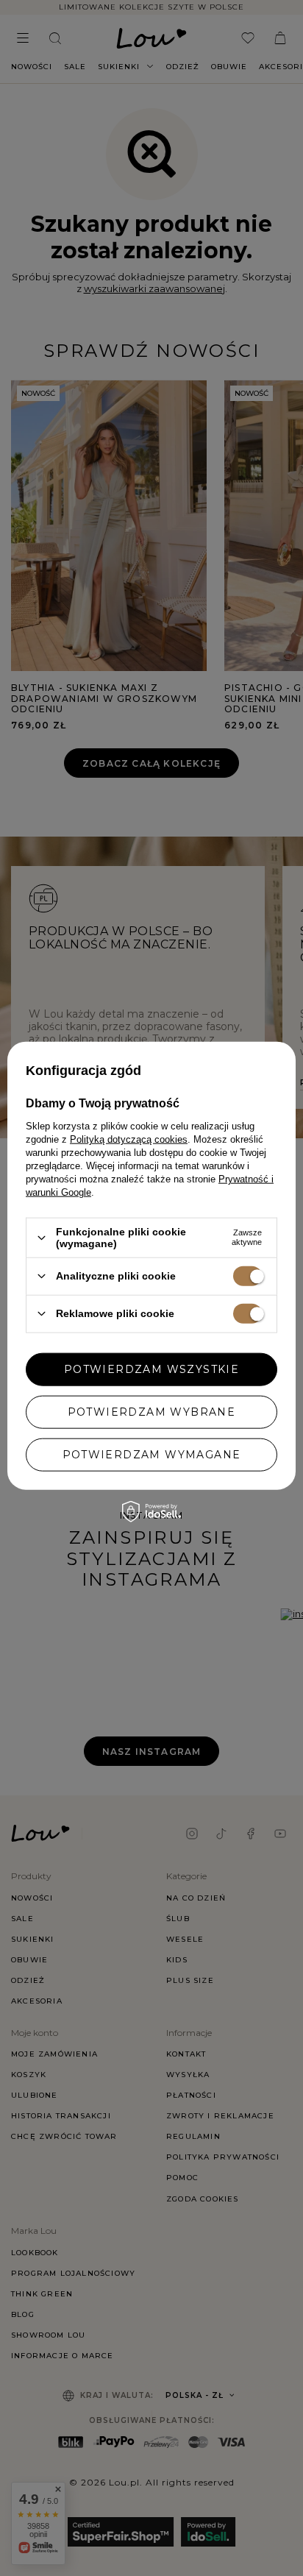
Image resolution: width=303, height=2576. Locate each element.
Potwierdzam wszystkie (151, 1369)
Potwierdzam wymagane (152, 1455)
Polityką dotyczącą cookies (129, 1139)
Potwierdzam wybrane (152, 1412)
